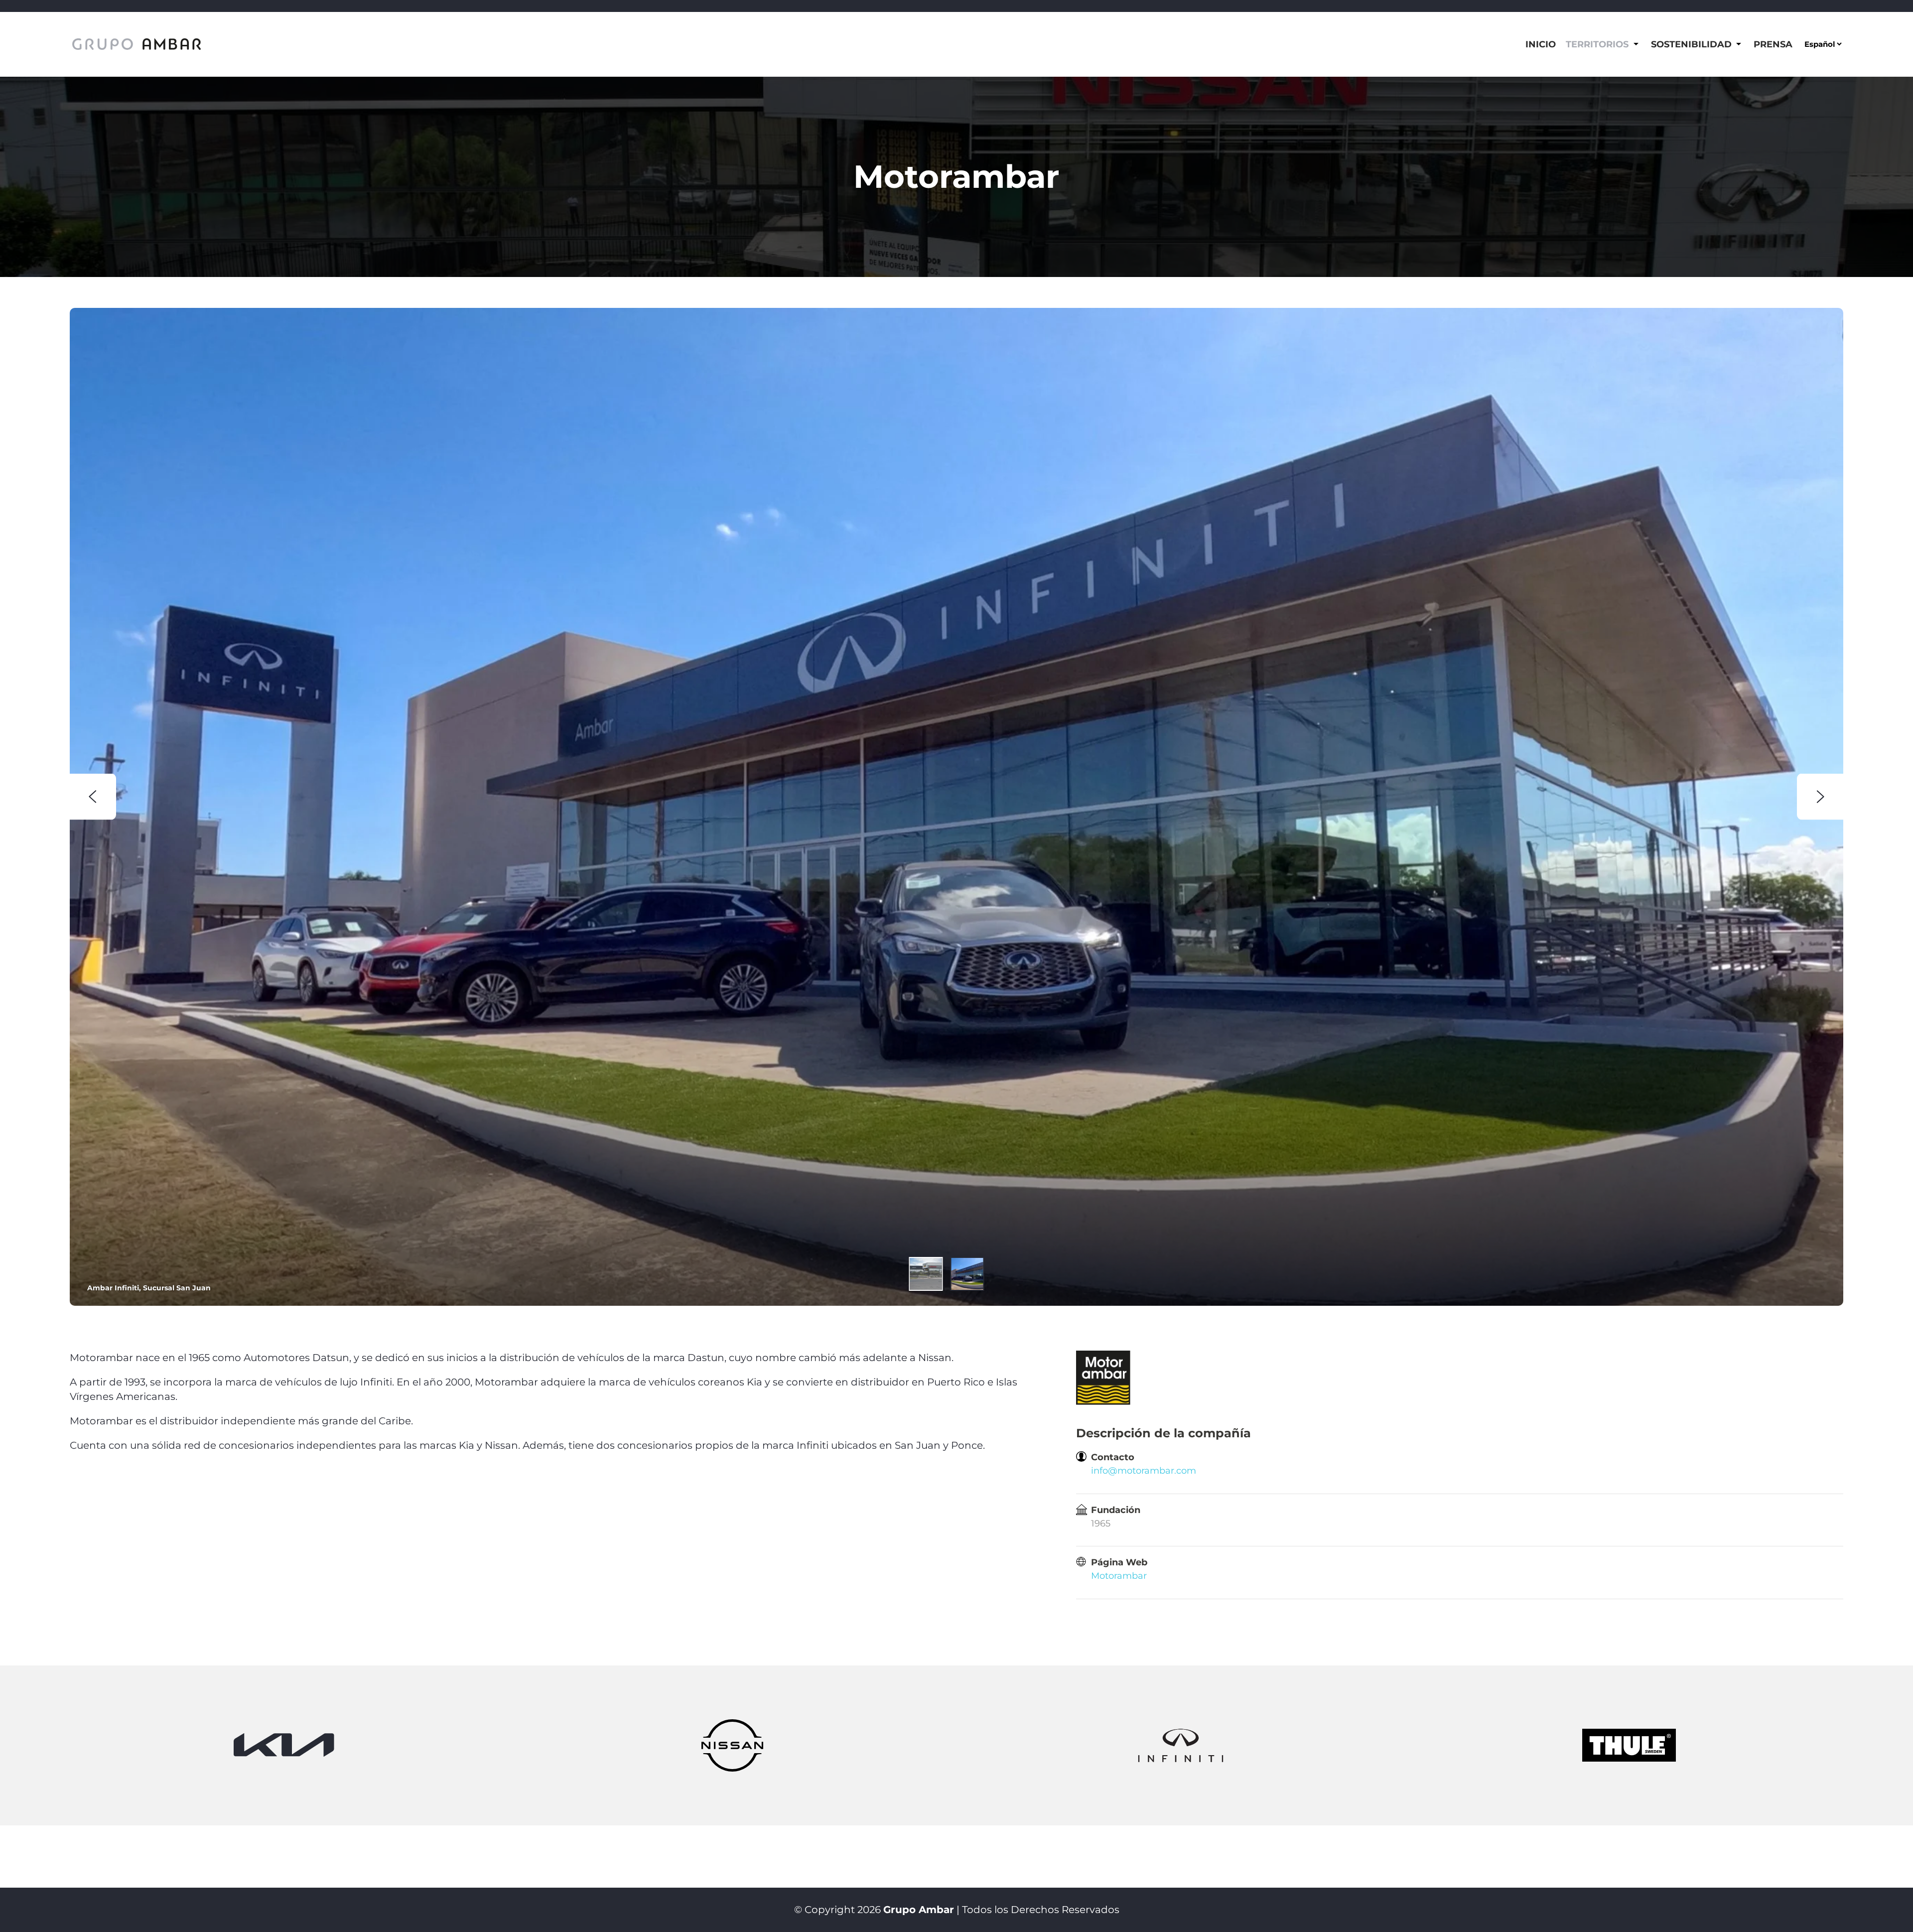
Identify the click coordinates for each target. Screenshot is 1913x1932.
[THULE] (1629, 1745)
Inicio (1541, 44)
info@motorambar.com (1144, 1471)
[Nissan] (733, 1745)
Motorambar (1119, 1576)
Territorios (1597, 44)
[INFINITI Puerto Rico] (1181, 1745)
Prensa (1773, 44)
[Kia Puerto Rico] (284, 1745)
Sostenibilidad (1691, 44)
